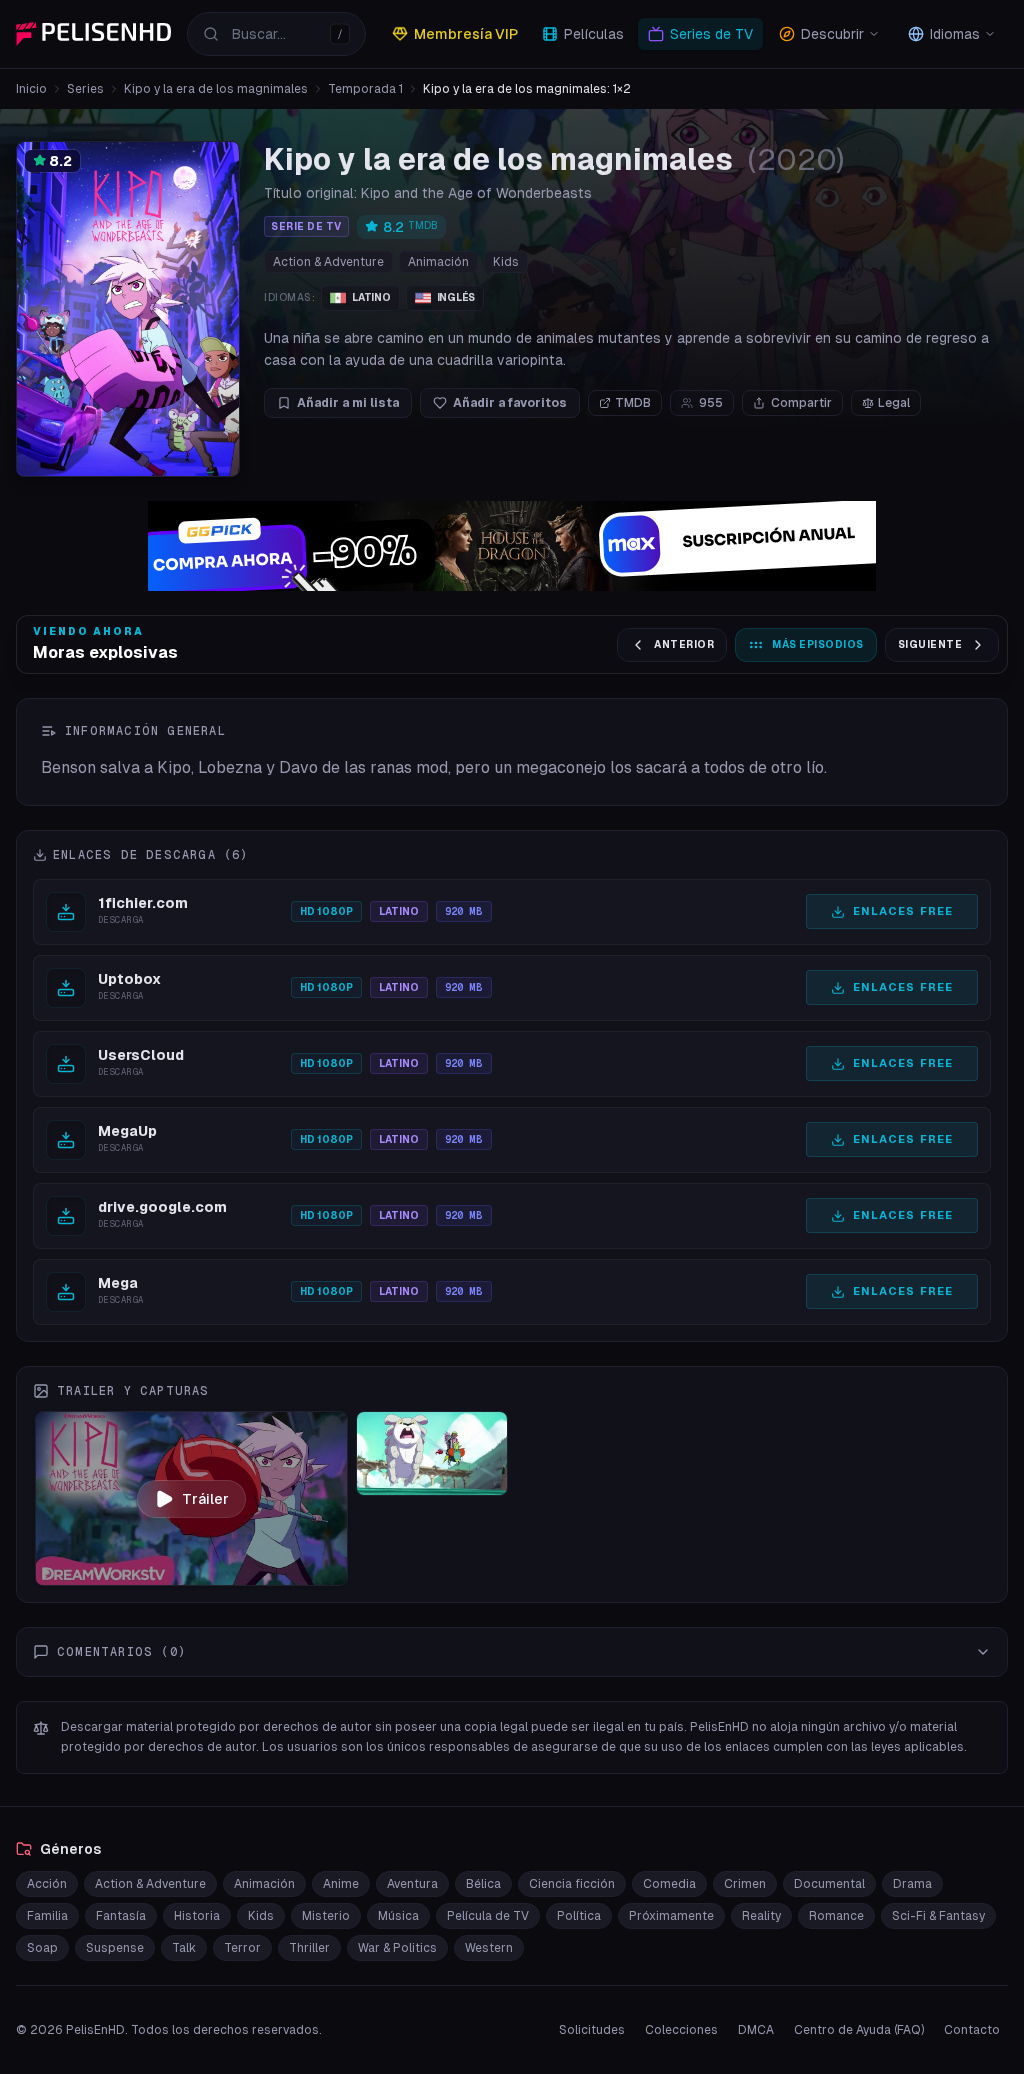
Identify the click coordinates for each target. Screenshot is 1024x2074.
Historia (197, 1916)
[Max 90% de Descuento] (512, 546)
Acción (47, 1884)
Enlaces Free (903, 911)
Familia (47, 1916)
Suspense (115, 1948)
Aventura (412, 1884)
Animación (438, 262)
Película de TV (488, 1916)
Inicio (31, 89)
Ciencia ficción (572, 1884)
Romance (836, 1916)
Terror (242, 1948)
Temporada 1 (365, 89)
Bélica (483, 1884)
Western (489, 1948)
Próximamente (671, 1916)
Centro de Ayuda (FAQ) (859, 2030)
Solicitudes (592, 2030)
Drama (912, 1884)
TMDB (633, 403)
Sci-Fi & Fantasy (938, 1916)
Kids (506, 262)
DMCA (756, 2030)
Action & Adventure (328, 262)
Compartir (801, 403)
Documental (829, 1884)
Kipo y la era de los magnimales (216, 89)
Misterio (326, 1916)
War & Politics (397, 1948)
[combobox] (276, 34)
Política (579, 1916)
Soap (42, 1948)
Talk (184, 1948)
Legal (894, 403)
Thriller (309, 1948)
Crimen (745, 1884)
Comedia (669, 1884)
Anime (341, 1884)
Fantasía (121, 1916)
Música (398, 1916)
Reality (761, 1916)
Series (85, 89)
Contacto (972, 2030)
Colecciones (681, 2030)
